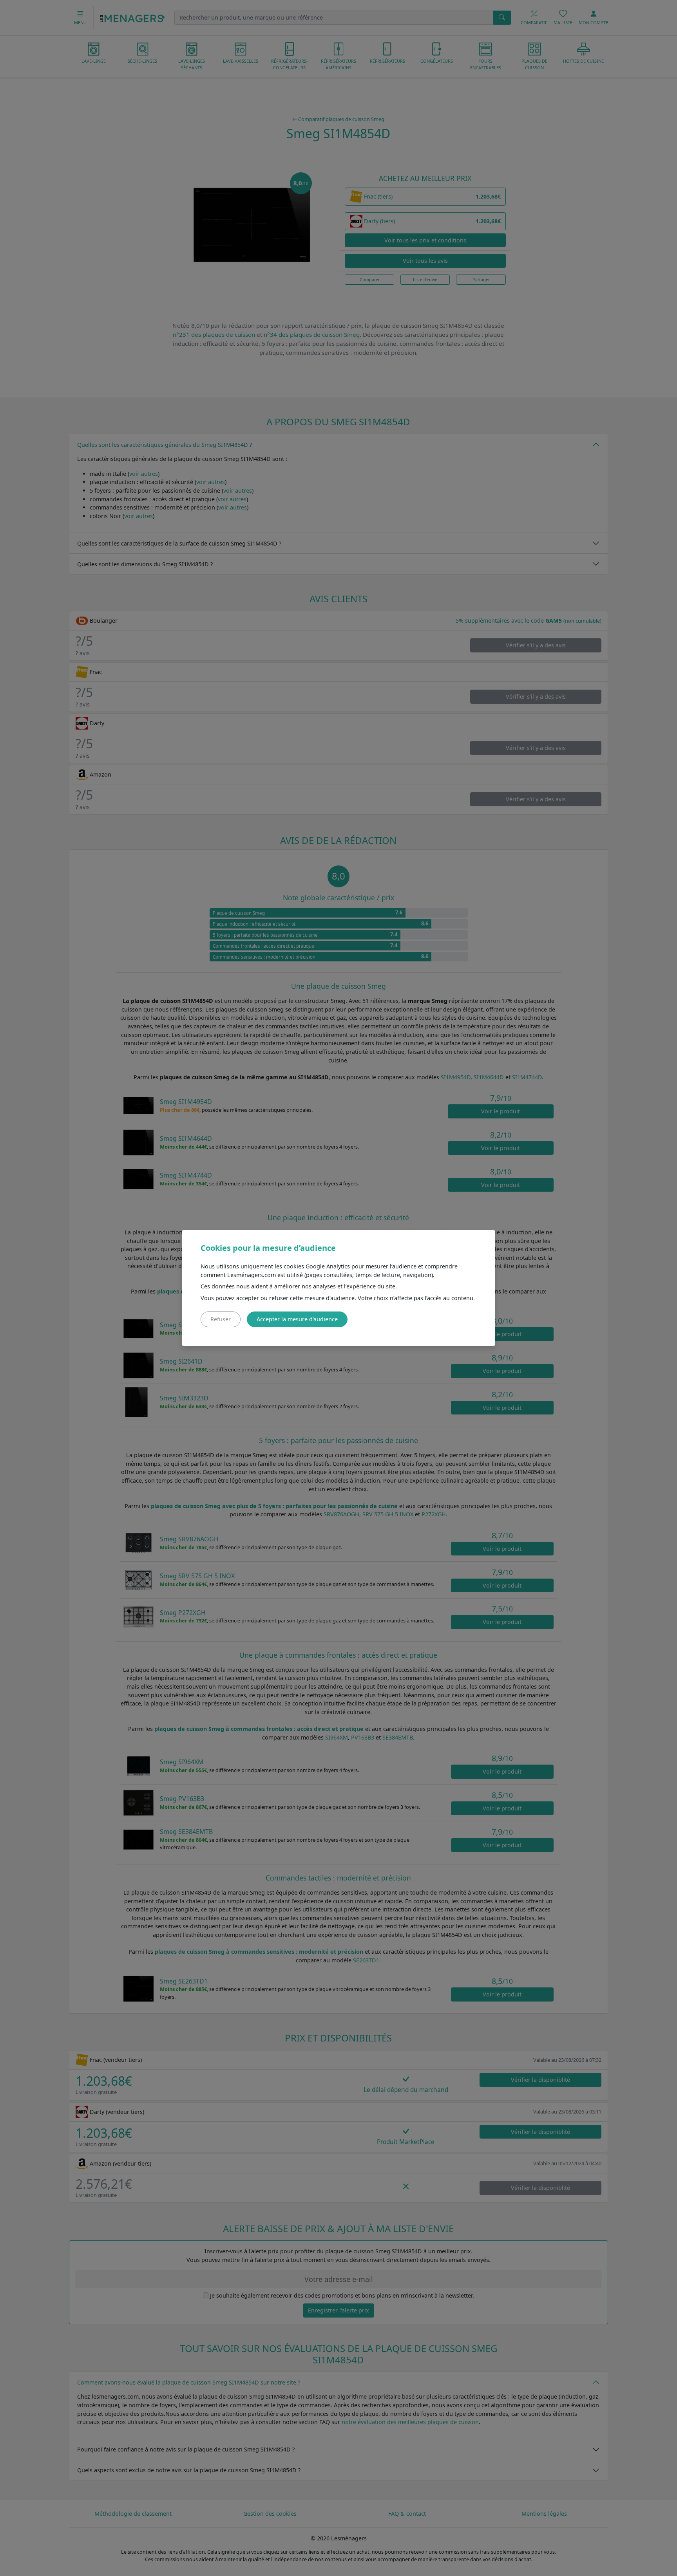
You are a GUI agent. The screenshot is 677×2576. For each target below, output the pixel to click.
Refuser (221, 1319)
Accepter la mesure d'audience (297, 1319)
